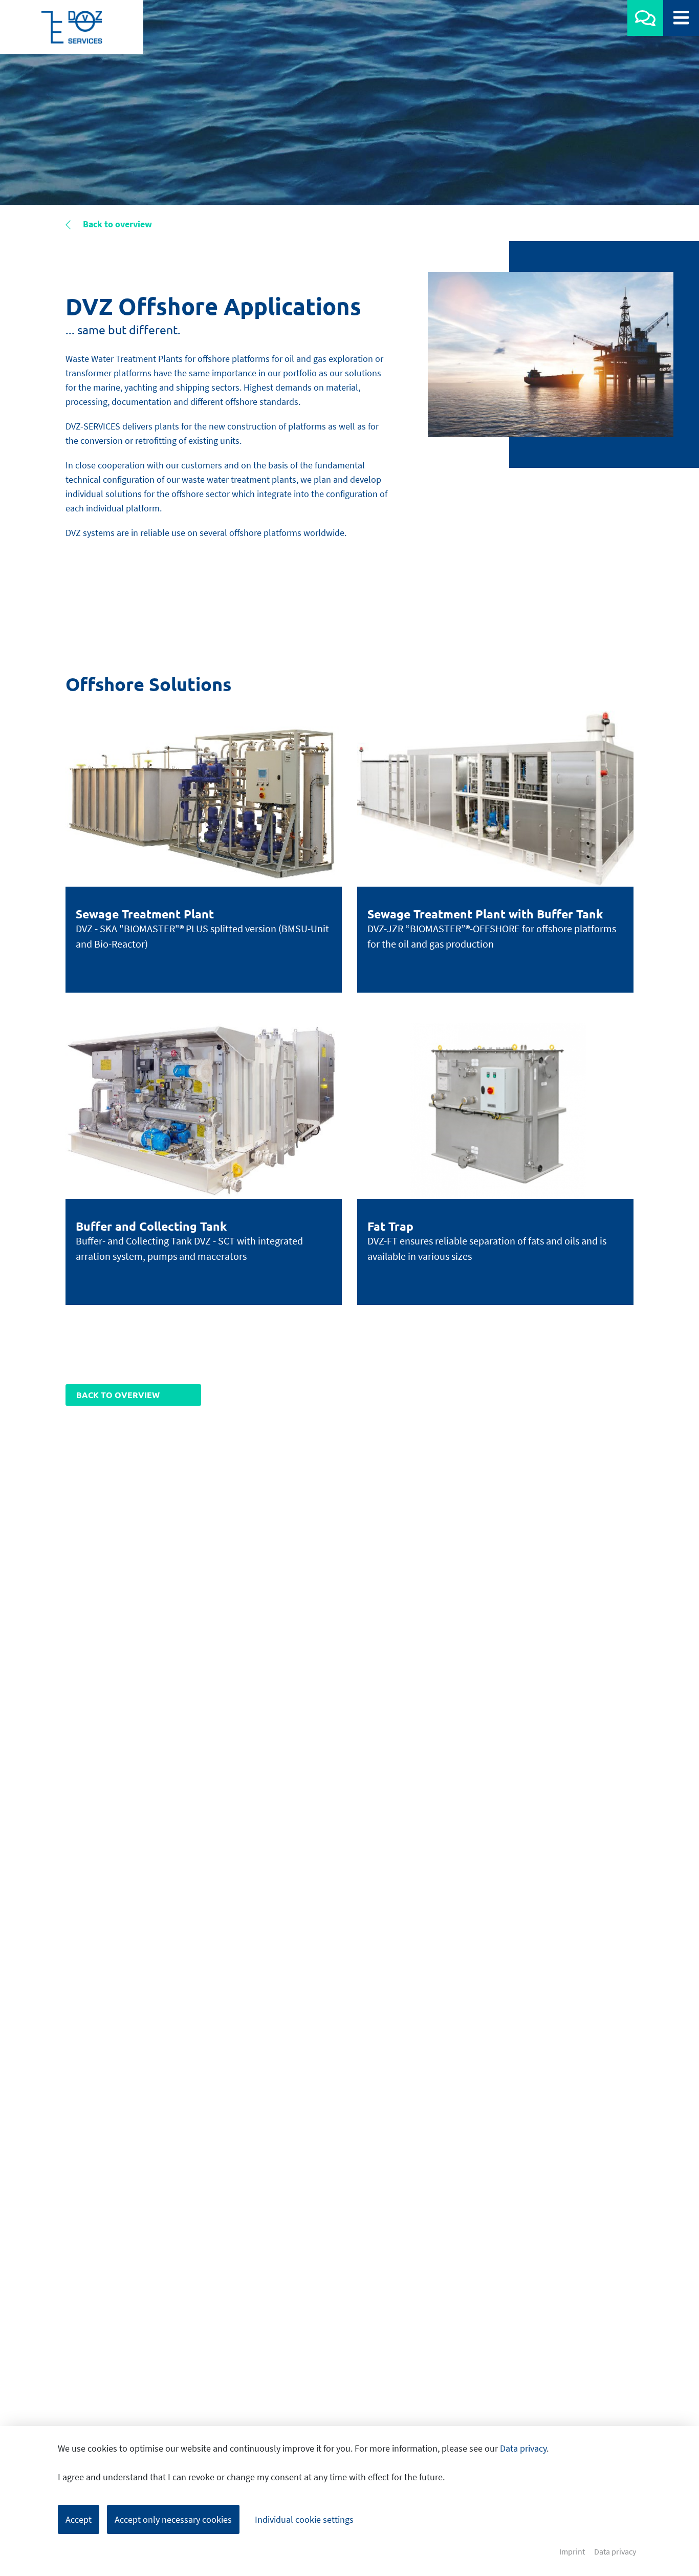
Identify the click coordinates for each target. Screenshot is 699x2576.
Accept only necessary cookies (173, 2519)
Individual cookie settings (304, 2519)
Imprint (572, 2552)
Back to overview (116, 224)
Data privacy (523, 2448)
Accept (79, 2519)
